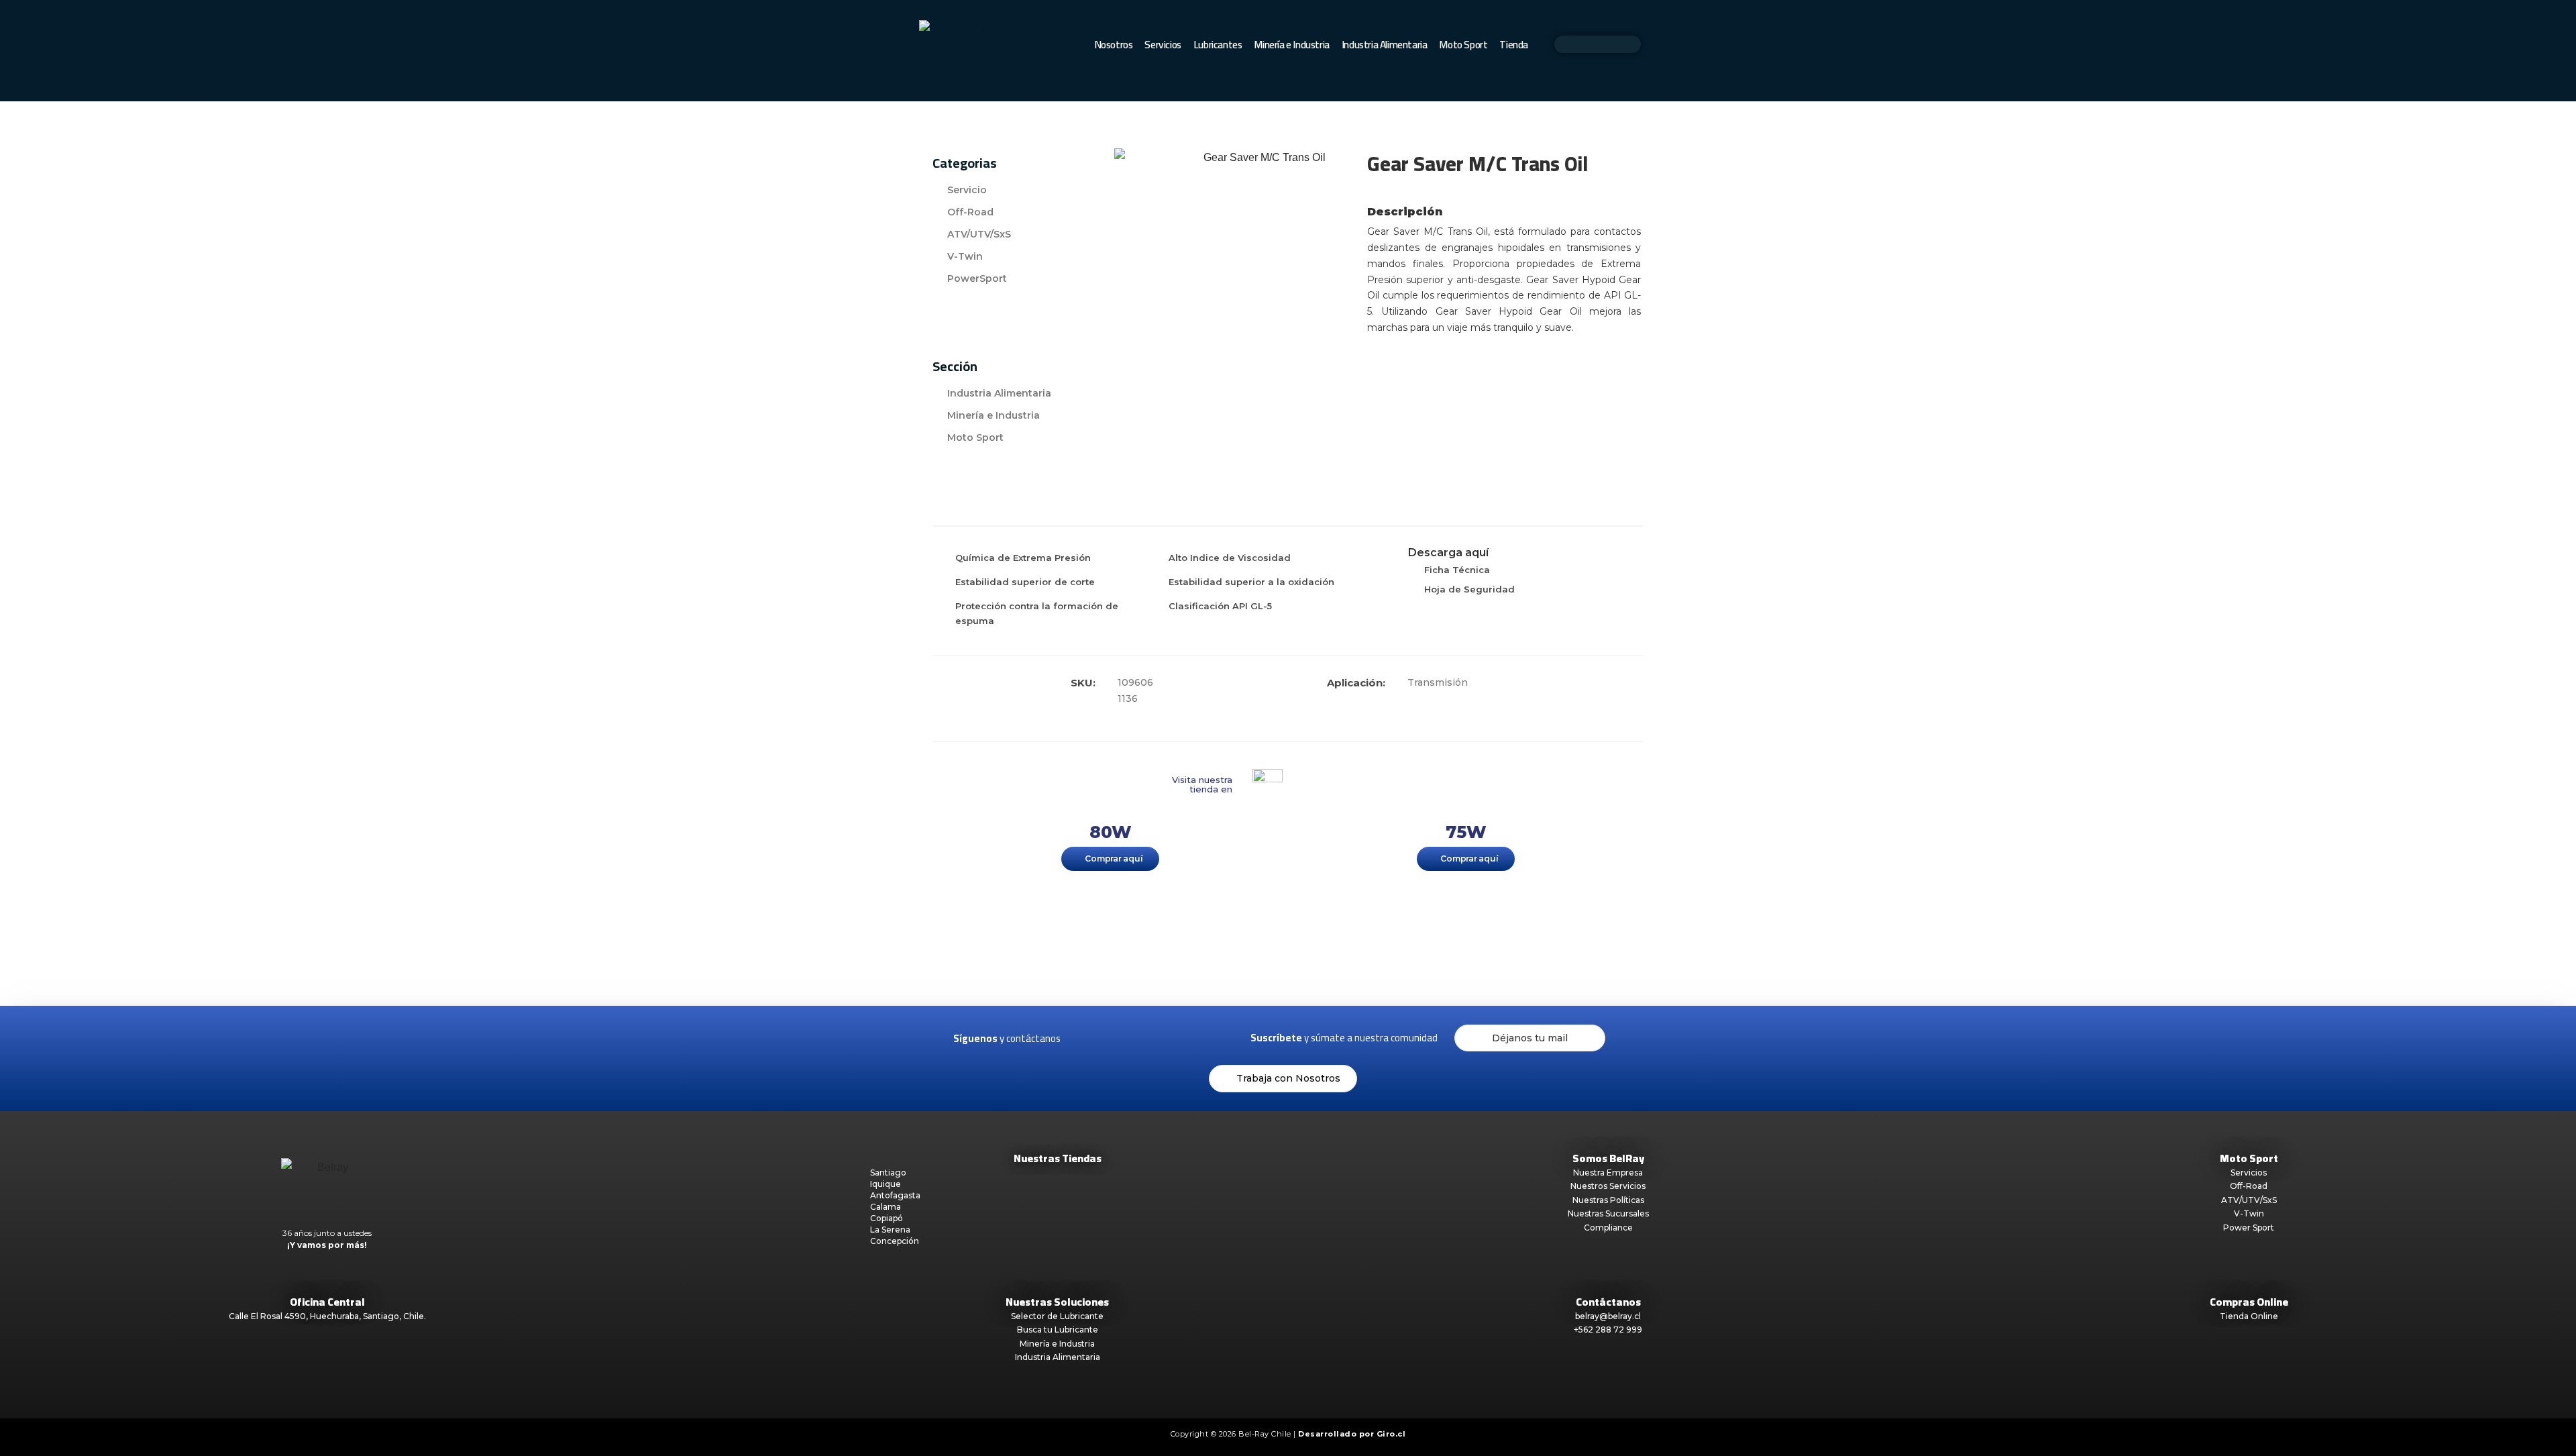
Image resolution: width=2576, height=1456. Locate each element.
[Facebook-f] (1085, 1038)
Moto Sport (1463, 45)
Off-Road (970, 212)
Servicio (967, 190)
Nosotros (1114, 45)
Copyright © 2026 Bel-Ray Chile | (1288, 1434)
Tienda (1514, 45)
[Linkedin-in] (1142, 1038)
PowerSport (977, 278)
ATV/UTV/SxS (979, 234)
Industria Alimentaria (1385, 45)
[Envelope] (1171, 1038)
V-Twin (965, 256)
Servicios (1163, 45)
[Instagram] (1114, 1038)
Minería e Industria (1291, 45)
